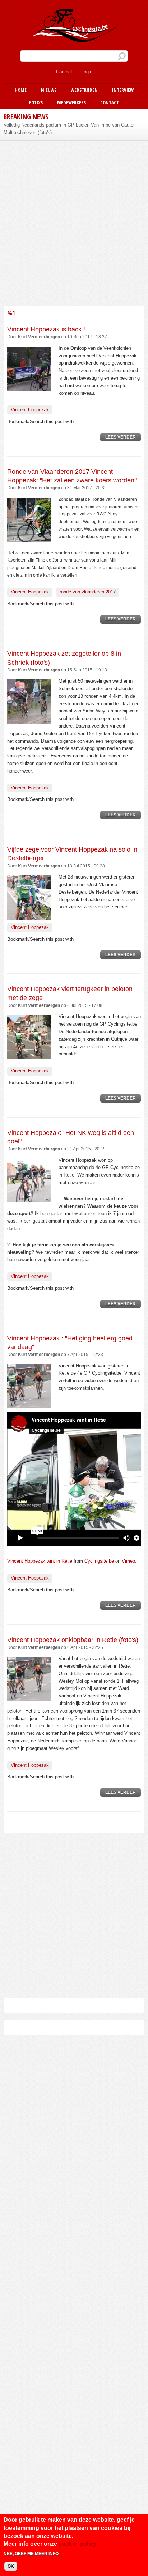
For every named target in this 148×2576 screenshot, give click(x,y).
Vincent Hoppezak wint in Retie (40, 1561)
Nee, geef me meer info (31, 2554)
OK (11, 2566)
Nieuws (49, 90)
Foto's (36, 102)
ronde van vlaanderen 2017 (88, 592)
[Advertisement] (74, 222)
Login (87, 72)
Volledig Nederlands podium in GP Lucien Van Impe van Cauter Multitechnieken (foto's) (69, 129)
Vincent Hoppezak (30, 410)
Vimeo (128, 1561)
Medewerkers (71, 102)
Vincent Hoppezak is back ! (46, 329)
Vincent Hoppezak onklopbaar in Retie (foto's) (73, 1640)
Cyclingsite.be (99, 1561)
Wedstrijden (84, 90)
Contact (64, 72)
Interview (123, 90)
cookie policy (77, 2544)
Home (21, 90)
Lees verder (123, 438)
